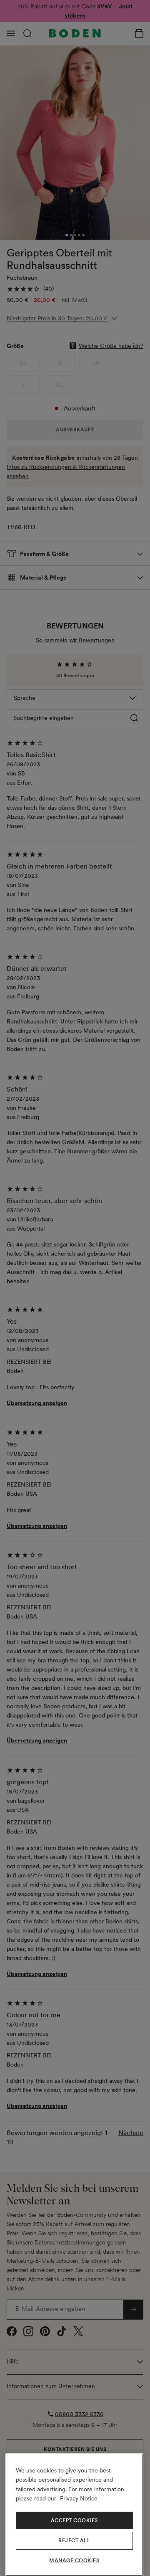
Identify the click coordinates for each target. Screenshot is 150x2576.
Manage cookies (74, 2561)
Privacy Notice (79, 2498)
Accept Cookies (74, 2520)
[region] (74, 2515)
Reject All (74, 2541)
